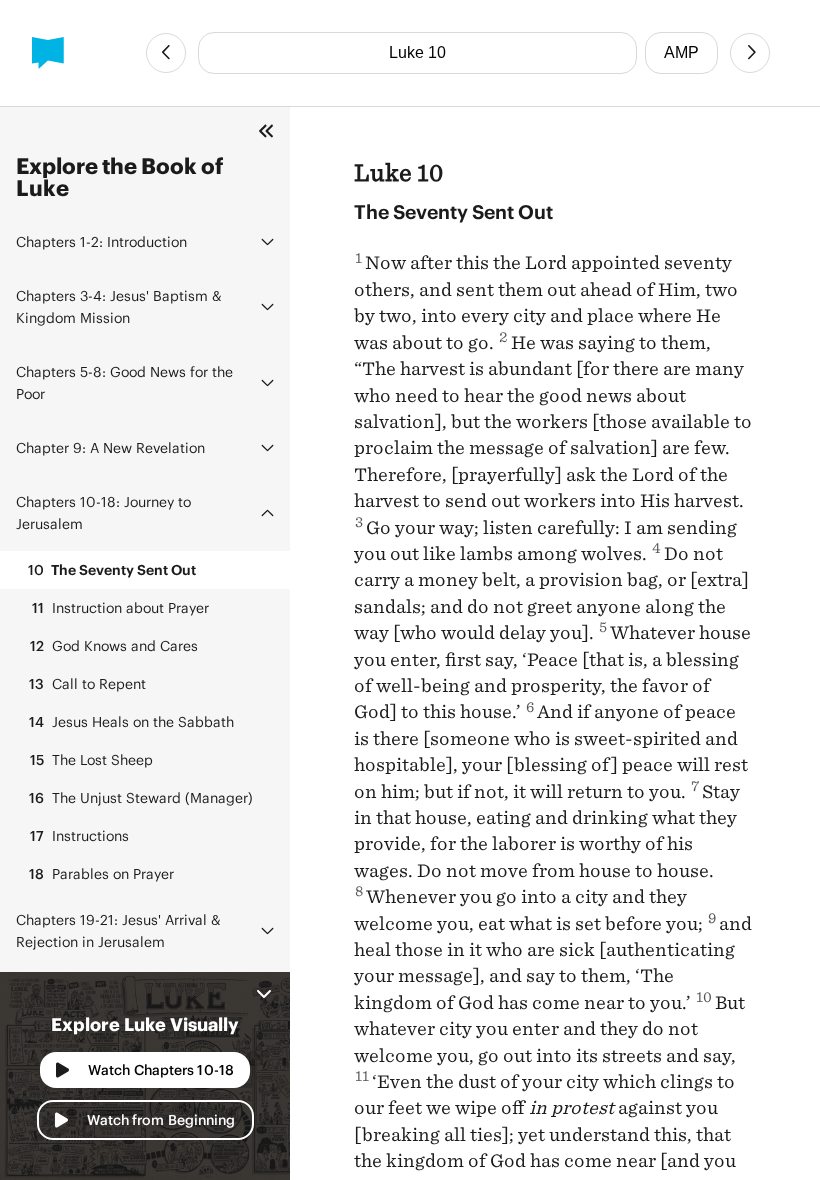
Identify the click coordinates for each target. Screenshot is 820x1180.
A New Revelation (110, 447)
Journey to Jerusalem (103, 512)
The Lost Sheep (91, 759)
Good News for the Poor (124, 382)
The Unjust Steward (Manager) (141, 797)
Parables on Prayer (101, 873)
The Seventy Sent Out (112, 569)
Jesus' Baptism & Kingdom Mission (119, 306)
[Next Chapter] (750, 53)
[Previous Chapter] (166, 53)
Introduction (101, 241)
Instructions (79, 835)
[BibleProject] (48, 53)
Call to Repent (87, 683)
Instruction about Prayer (120, 607)
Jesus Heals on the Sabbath (131, 721)
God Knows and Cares (114, 645)
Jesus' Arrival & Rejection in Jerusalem (118, 930)
